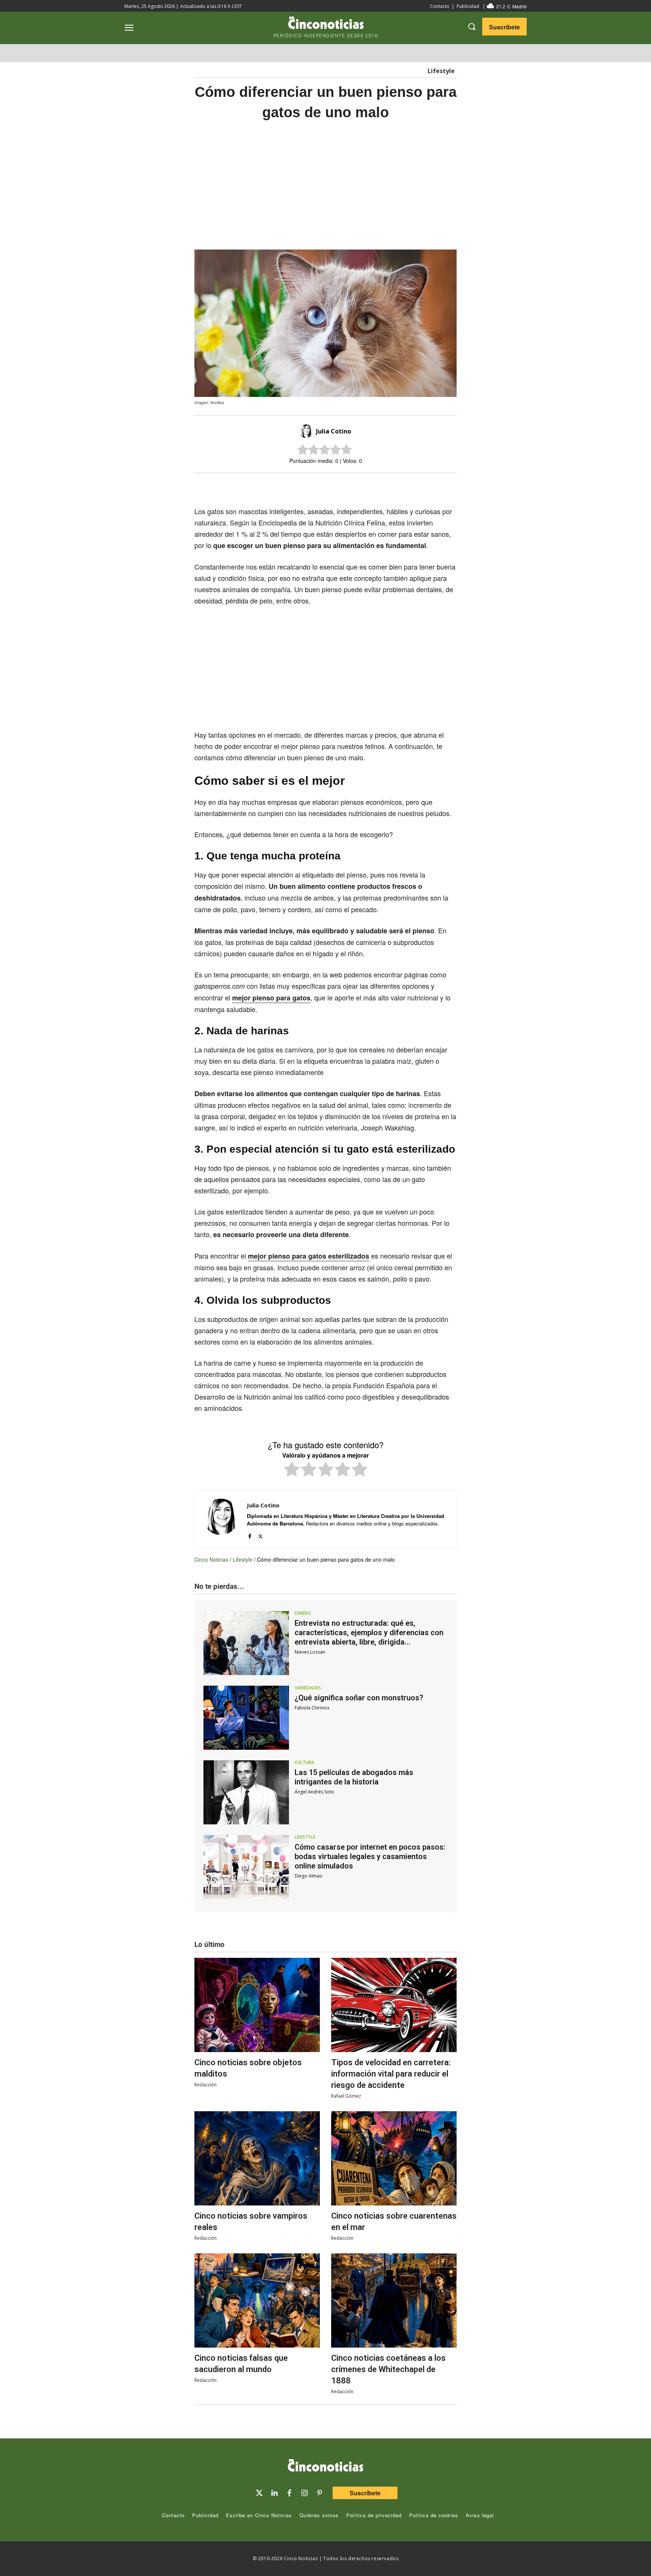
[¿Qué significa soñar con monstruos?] (246, 1718)
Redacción (206, 2085)
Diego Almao (309, 1876)
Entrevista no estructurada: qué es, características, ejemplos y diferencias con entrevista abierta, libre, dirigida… (369, 1633)
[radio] (292, 1470)
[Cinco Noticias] (325, 2467)
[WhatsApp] (353, 486)
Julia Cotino (334, 431)
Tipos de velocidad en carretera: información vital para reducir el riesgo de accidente (391, 2074)
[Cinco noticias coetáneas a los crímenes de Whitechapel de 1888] (394, 2300)
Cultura (304, 1763)
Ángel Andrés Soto (314, 1792)
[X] (318, 486)
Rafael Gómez (346, 2096)
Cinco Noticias (211, 1559)
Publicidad (468, 6)
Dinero (303, 1613)
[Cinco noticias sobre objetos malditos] (257, 2005)
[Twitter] (259, 2493)
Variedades (308, 1688)
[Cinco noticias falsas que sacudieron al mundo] (257, 2300)
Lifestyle (441, 71)
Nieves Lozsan (310, 1652)
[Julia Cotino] (307, 431)
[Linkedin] (274, 2493)
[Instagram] (304, 2493)
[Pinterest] (319, 2493)
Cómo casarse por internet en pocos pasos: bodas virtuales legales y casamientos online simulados (370, 1856)
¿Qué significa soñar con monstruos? (359, 1698)
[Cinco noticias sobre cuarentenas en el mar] (394, 2158)
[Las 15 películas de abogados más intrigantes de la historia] (246, 1792)
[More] (388, 486)
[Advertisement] (528, 246)
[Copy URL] (370, 486)
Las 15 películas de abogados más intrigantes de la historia (354, 1777)
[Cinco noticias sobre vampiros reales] (257, 2158)
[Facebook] (335, 486)
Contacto (440, 6)
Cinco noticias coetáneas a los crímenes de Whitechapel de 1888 (388, 2369)
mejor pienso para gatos (271, 998)
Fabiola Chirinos (312, 1708)
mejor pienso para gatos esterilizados (309, 1256)
